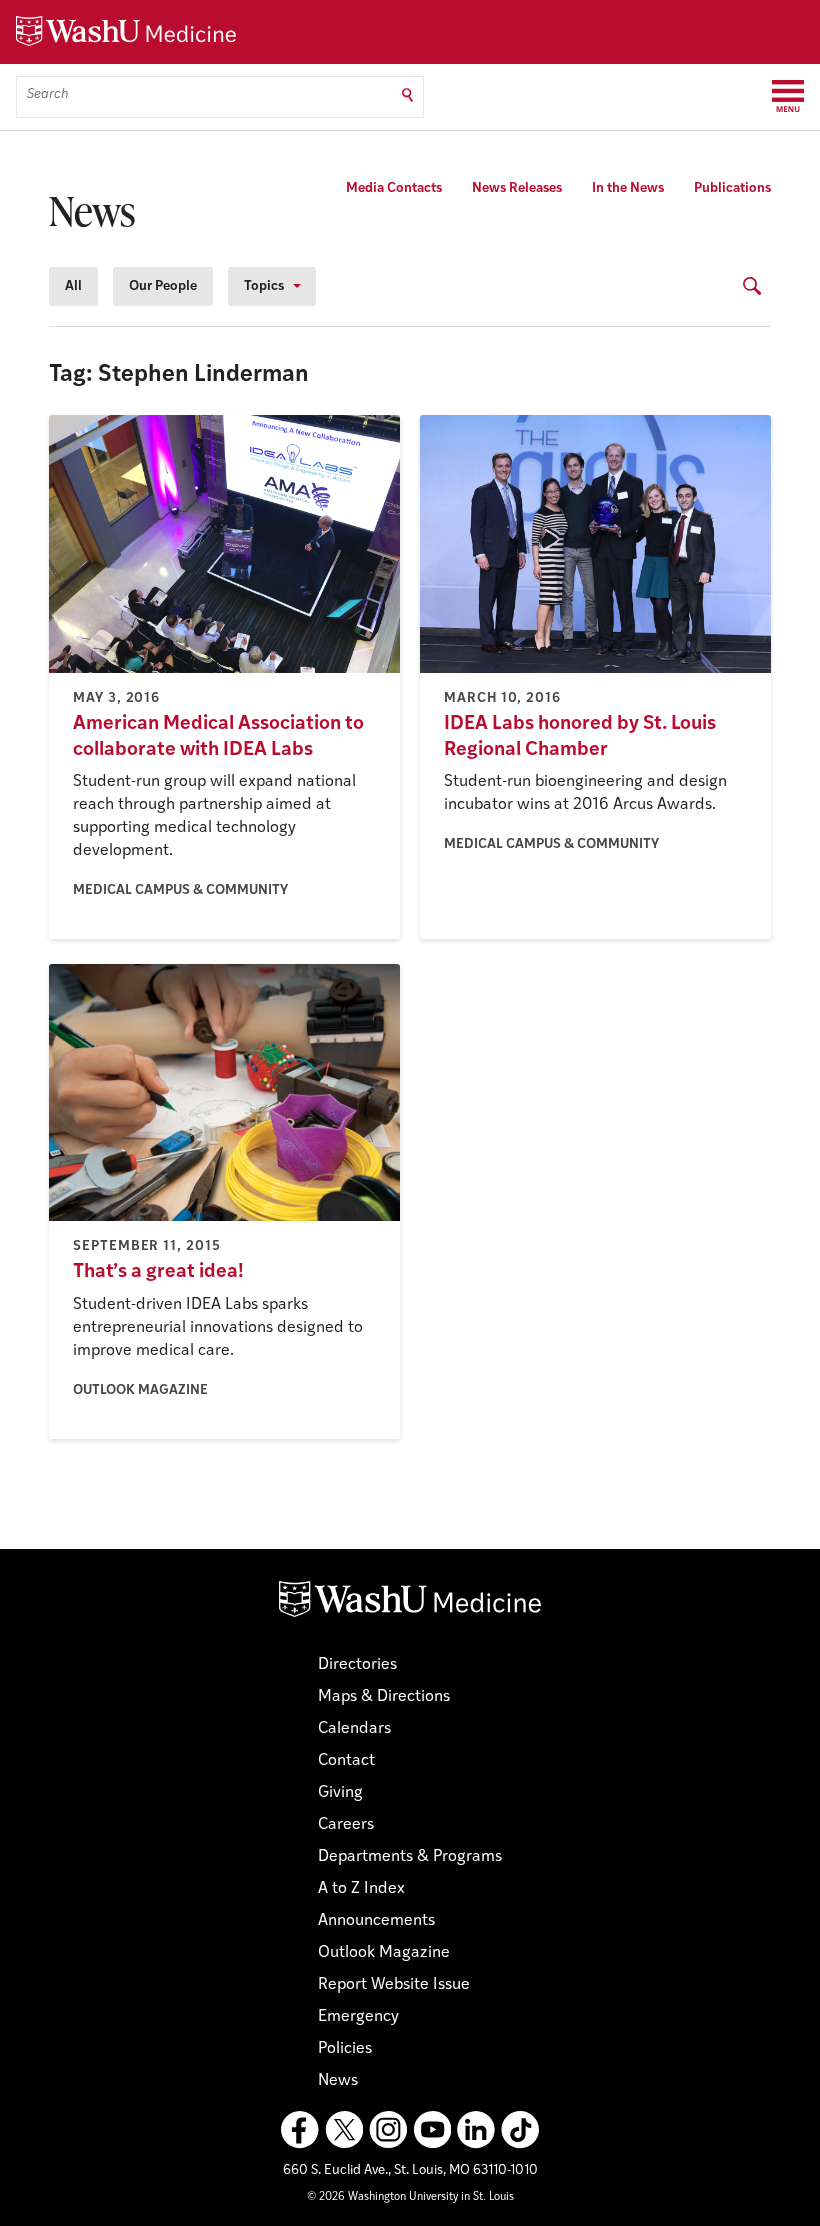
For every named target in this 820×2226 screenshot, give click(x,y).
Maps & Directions (384, 1697)
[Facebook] (300, 2130)
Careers (346, 1825)
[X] (344, 2130)
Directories (357, 1665)
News (338, 2081)
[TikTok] (520, 2130)
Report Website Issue (394, 1985)
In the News (628, 188)
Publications (732, 188)
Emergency (358, 2017)
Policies (345, 2049)
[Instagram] (388, 2130)
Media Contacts (394, 188)
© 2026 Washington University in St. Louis (410, 2197)
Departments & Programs (410, 1857)
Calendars (354, 1729)
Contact (346, 1761)
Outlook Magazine (384, 1953)
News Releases (517, 188)
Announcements (376, 1921)
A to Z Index (361, 1889)
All (73, 286)
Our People (163, 286)
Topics (264, 286)
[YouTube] (432, 2130)
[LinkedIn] (476, 2130)
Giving (340, 1793)
